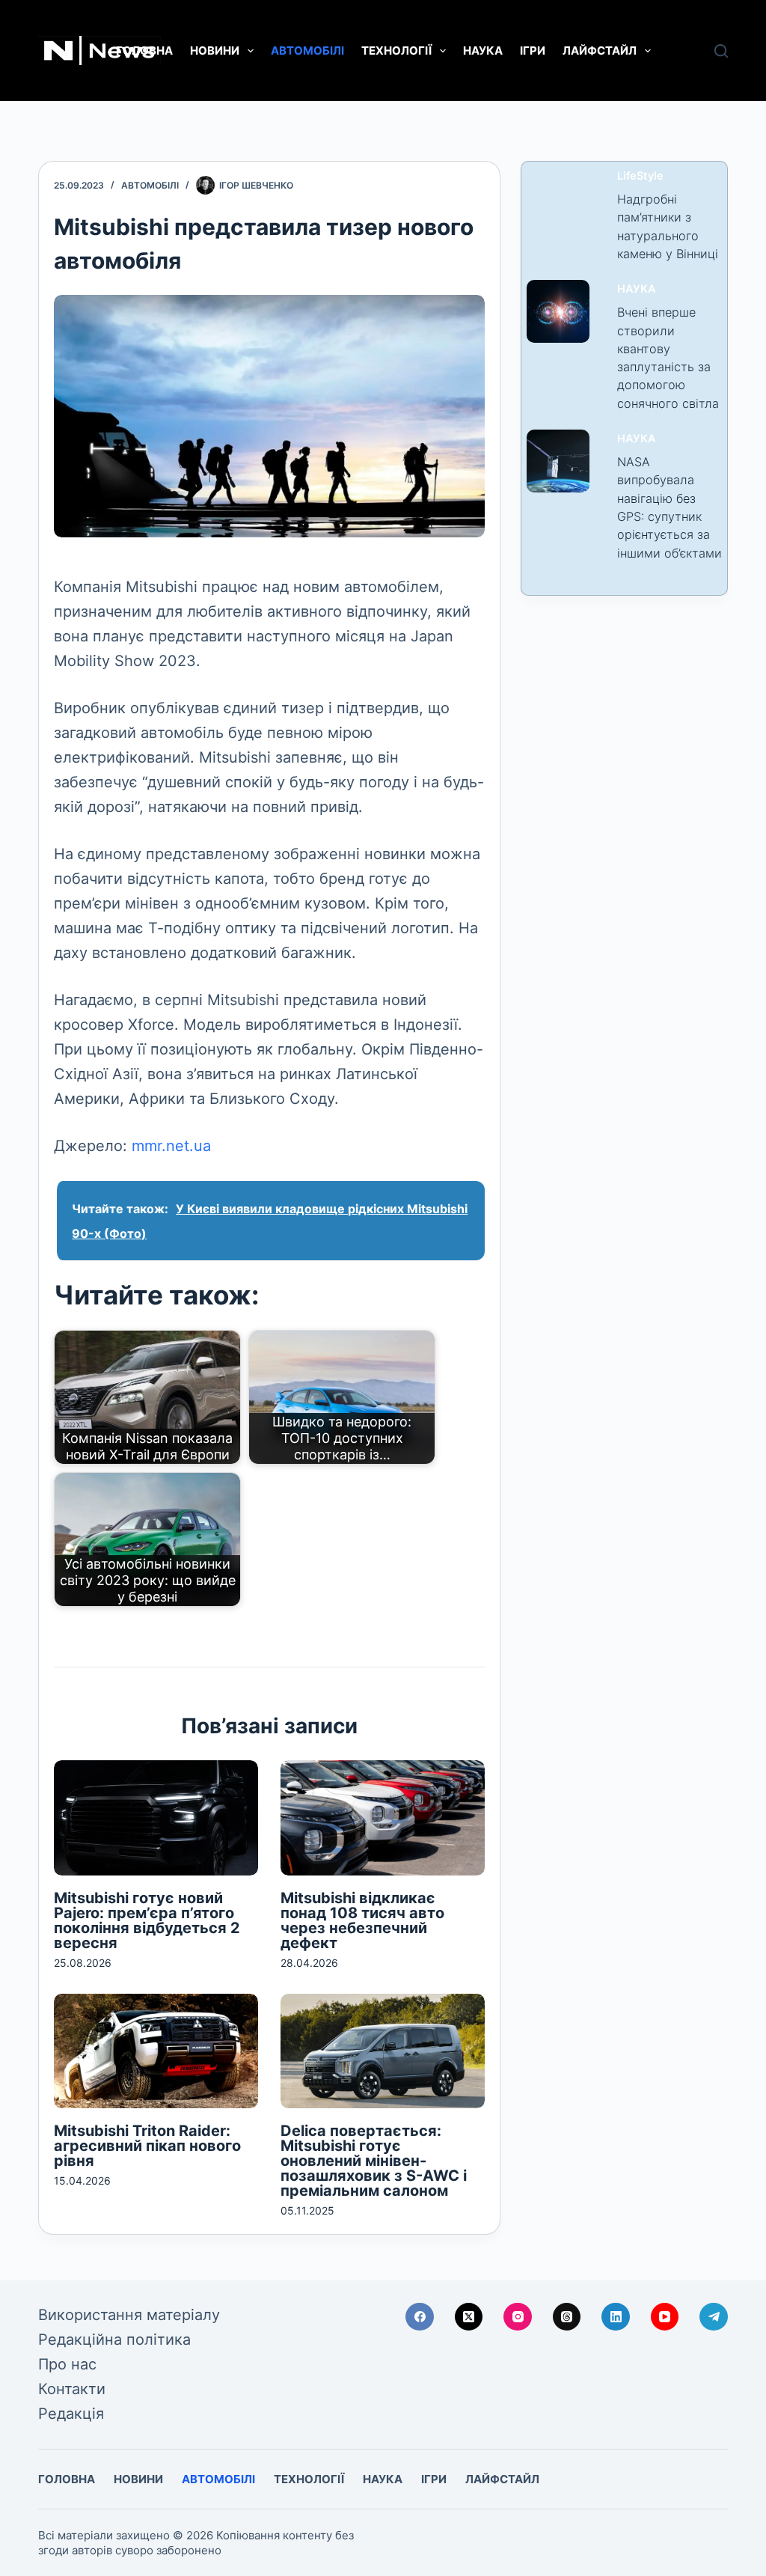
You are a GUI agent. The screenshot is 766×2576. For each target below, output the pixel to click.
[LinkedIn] (616, 2317)
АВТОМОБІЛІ (307, 51)
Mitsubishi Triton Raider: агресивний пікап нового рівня (147, 2146)
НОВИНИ (215, 51)
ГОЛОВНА (144, 51)
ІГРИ (533, 51)
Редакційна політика (114, 2340)
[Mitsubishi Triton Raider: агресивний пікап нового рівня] (156, 2051)
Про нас (67, 2364)
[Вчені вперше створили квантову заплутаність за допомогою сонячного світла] (558, 311)
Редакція (71, 2414)
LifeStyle (640, 176)
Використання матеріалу (129, 2315)
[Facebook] (420, 2317)
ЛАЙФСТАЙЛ (600, 51)
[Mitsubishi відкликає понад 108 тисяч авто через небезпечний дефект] (383, 1817)
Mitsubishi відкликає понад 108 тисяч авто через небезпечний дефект (362, 1920)
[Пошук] (721, 51)
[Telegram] (714, 2317)
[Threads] (567, 2317)
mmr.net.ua (171, 1146)
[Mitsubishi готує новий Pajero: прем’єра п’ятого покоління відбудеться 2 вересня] (156, 1817)
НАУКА (483, 51)
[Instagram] (518, 2317)
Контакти (72, 2389)
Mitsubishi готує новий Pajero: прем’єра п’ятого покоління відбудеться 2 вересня (147, 1920)
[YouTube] (665, 2317)
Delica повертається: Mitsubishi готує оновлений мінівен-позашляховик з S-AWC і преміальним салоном (374, 2161)
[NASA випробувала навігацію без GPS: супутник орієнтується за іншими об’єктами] (558, 461)
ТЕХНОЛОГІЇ (396, 51)
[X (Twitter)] (469, 2317)
